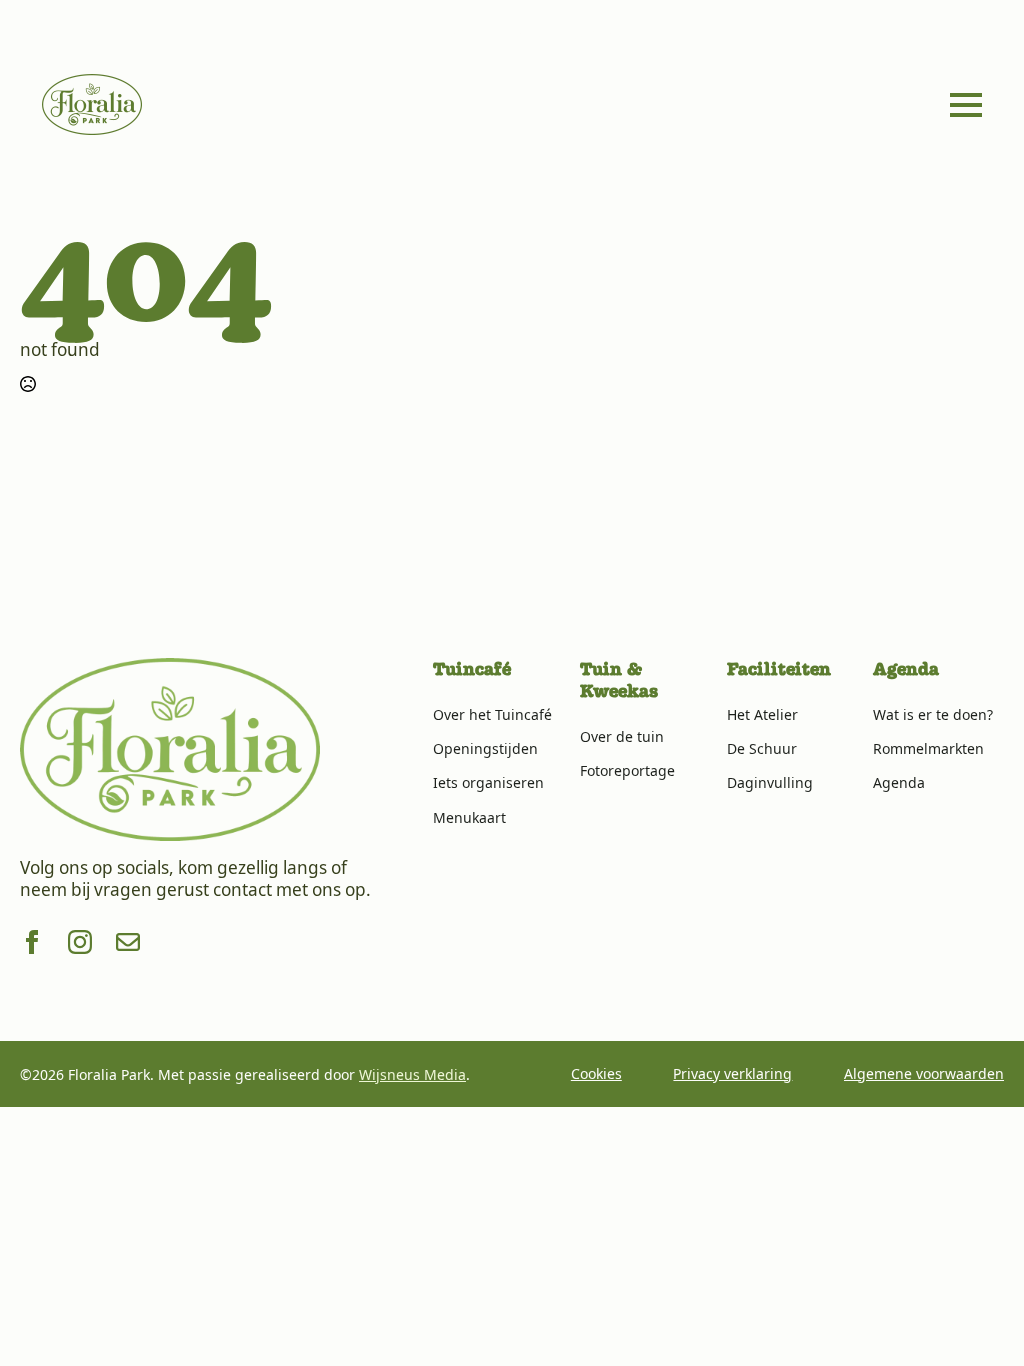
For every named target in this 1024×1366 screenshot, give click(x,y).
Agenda (899, 782)
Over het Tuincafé (492, 714)
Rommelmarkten (928, 748)
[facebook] (32, 942)
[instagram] (80, 942)
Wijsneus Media (412, 1074)
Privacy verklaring (732, 1073)
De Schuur (762, 748)
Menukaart (469, 817)
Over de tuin (622, 736)
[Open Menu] (966, 105)
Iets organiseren (488, 782)
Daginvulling (770, 782)
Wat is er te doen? (933, 714)
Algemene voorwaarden (924, 1073)
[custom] (128, 942)
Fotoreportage (627, 770)
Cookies (596, 1073)
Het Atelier (762, 714)
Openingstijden (485, 748)
